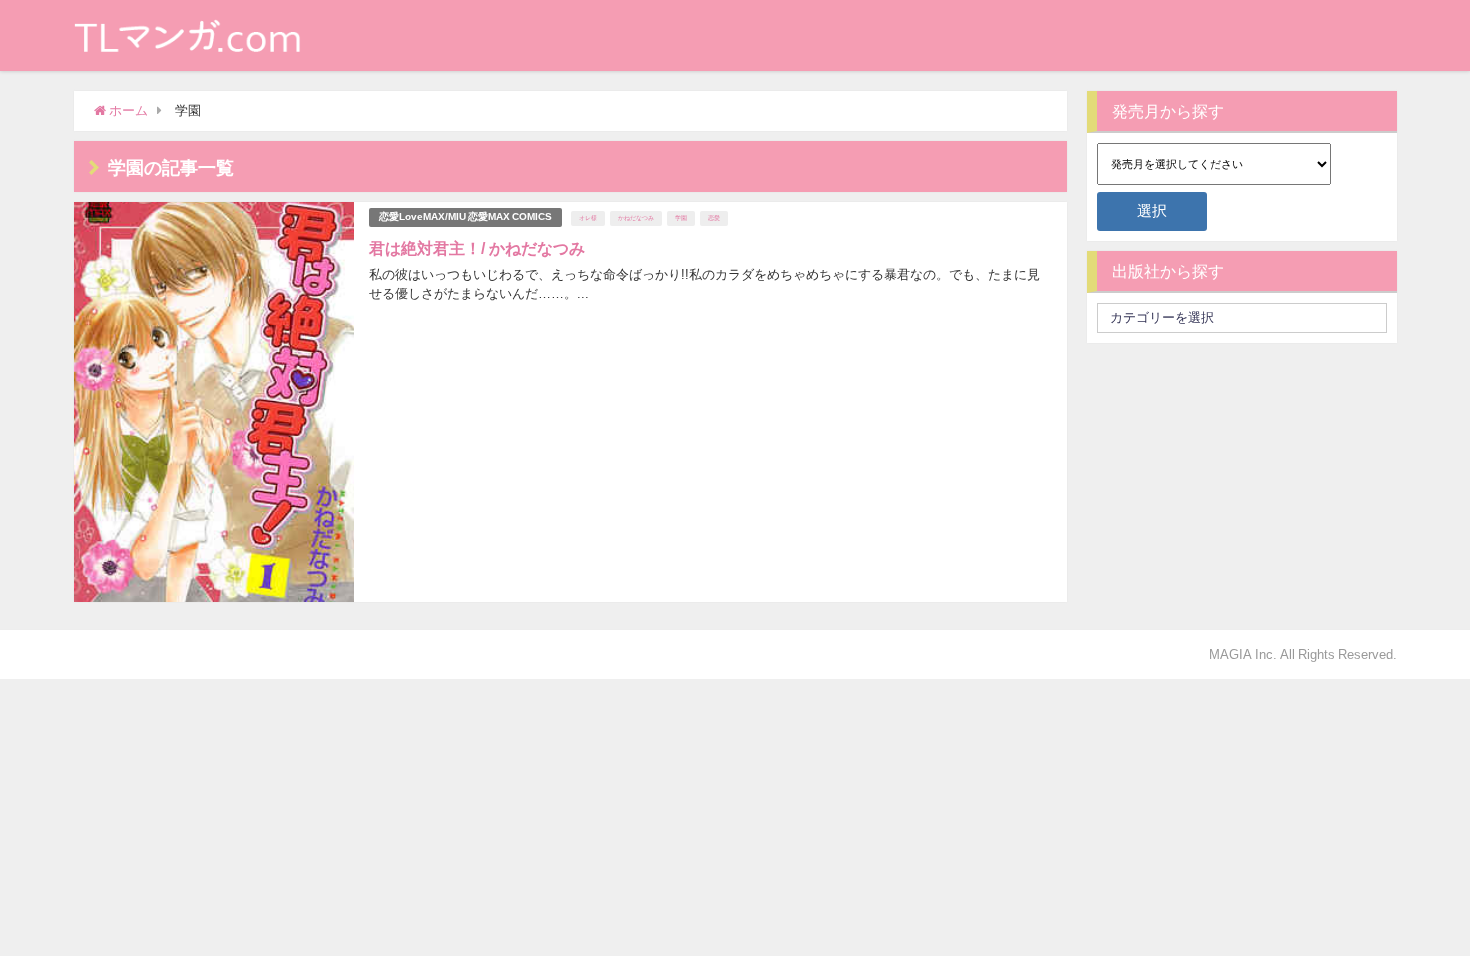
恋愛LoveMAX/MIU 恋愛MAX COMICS (465, 216)
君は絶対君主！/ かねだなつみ (477, 248)
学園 (681, 218)
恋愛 (714, 218)
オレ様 (588, 218)
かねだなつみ (636, 218)
